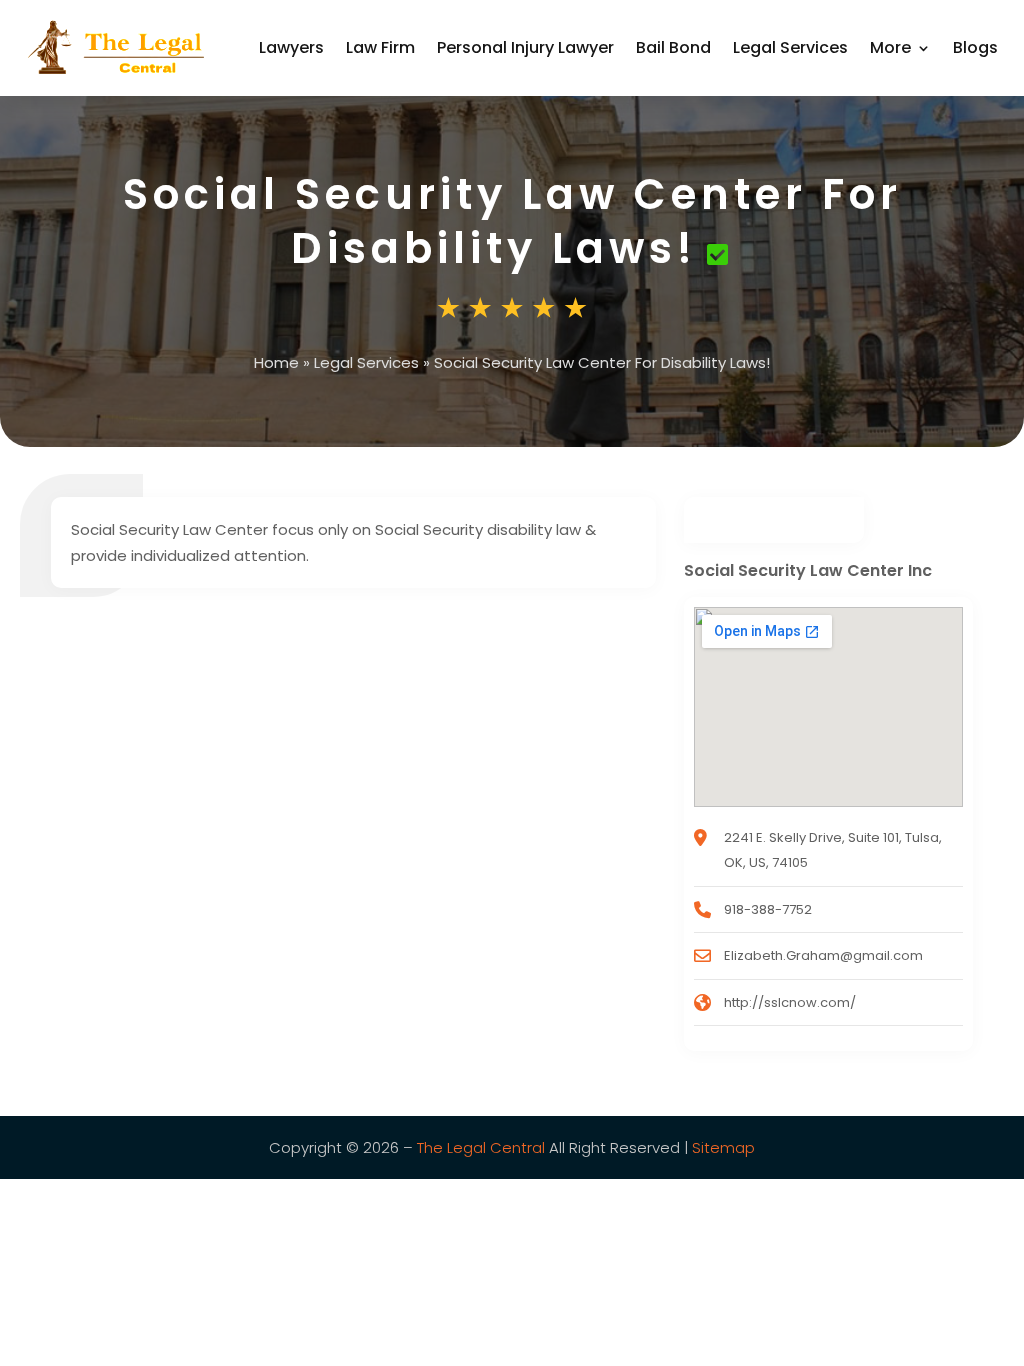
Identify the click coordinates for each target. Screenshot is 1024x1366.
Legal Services (790, 47)
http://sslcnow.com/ (790, 1002)
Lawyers (291, 47)
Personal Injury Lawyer (525, 47)
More (890, 47)
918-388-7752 (768, 909)
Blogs (975, 47)
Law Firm (380, 47)
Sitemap (723, 1147)
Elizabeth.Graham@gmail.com (823, 955)
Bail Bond (673, 47)
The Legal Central (481, 1147)
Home (276, 362)
